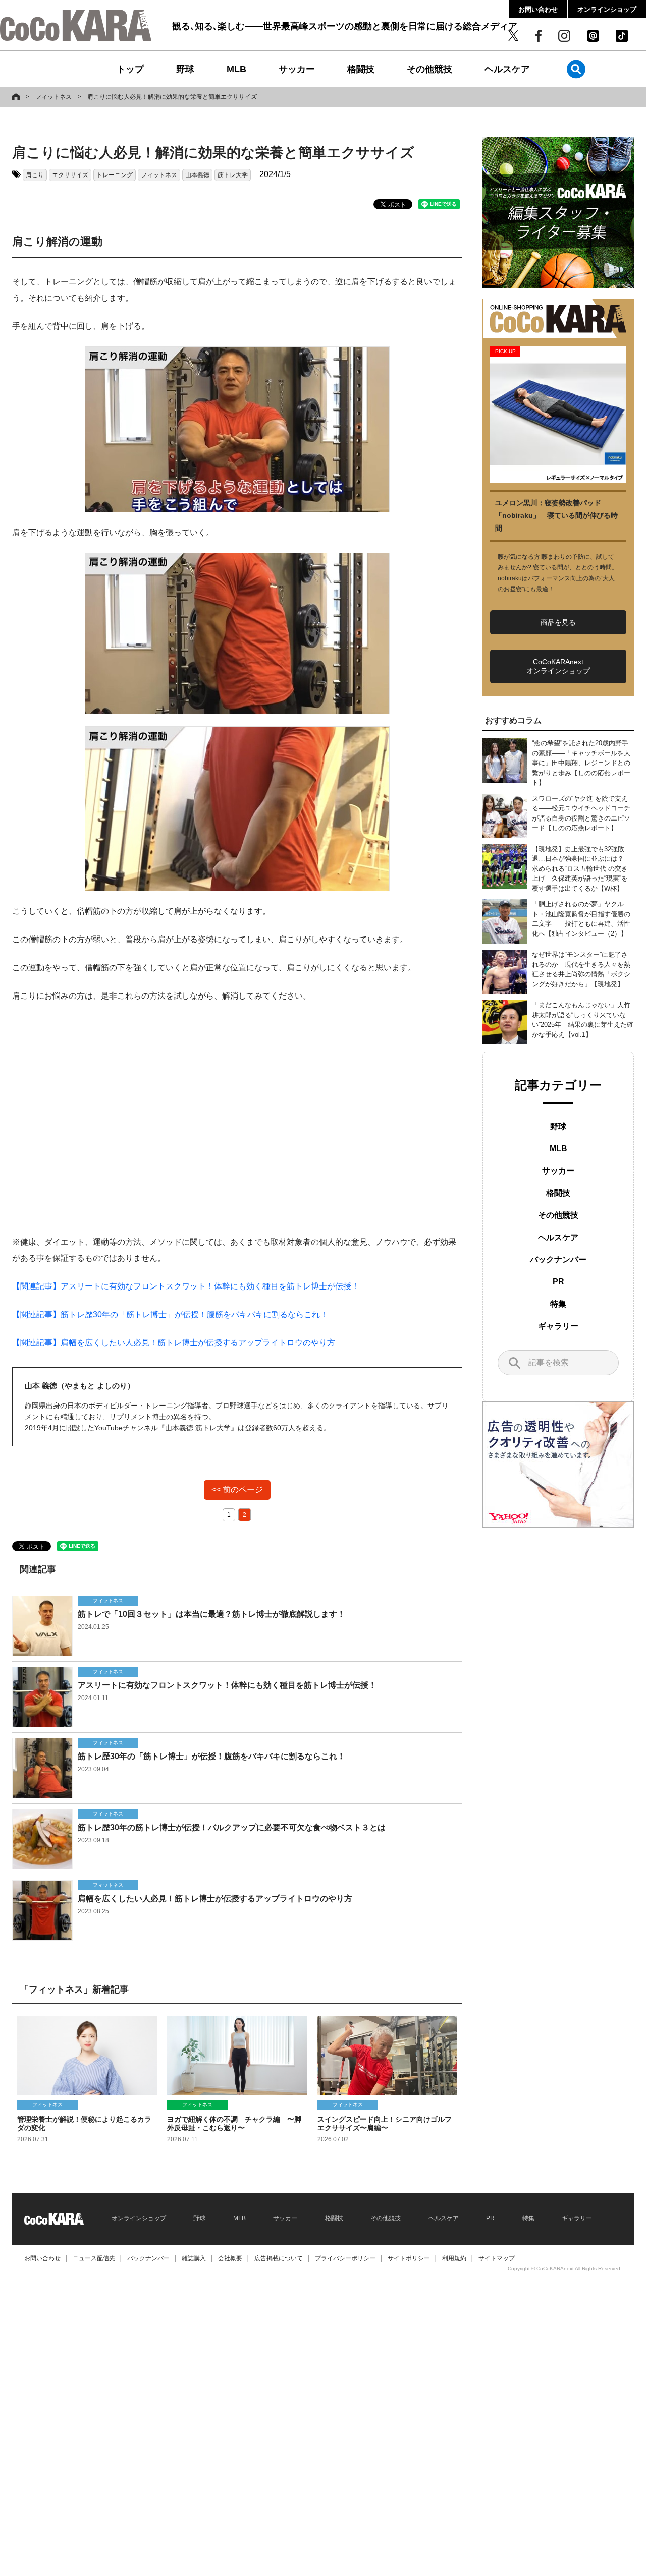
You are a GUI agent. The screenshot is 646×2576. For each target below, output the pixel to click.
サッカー (297, 69)
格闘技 (361, 69)
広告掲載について (279, 2258)
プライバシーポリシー (345, 2258)
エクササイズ (70, 175)
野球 (185, 69)
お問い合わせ (538, 9)
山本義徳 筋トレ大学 (198, 1428)
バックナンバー (558, 1260)
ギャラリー (558, 1326)
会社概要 (230, 2258)
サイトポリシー (409, 2258)
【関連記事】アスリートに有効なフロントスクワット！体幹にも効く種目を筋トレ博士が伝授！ (186, 1286)
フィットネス (53, 97)
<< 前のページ (237, 1489)
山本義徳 (197, 175)
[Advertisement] (237, 1119)
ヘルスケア (507, 69)
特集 (558, 1304)
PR (558, 1282)
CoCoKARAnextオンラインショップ (558, 666)
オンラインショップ (607, 9)
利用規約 (454, 2258)
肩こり (35, 175)
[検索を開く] (576, 69)
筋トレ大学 (233, 175)
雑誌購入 (194, 2258)
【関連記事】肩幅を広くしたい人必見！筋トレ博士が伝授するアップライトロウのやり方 (174, 1343)
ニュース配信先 (94, 2258)
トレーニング (115, 175)
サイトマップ (497, 2258)
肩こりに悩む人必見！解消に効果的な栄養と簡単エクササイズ (172, 97)
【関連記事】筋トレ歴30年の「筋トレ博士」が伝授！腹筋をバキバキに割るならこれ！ (170, 1314)
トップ (130, 69)
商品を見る (558, 622)
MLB (236, 69)
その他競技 (429, 69)
